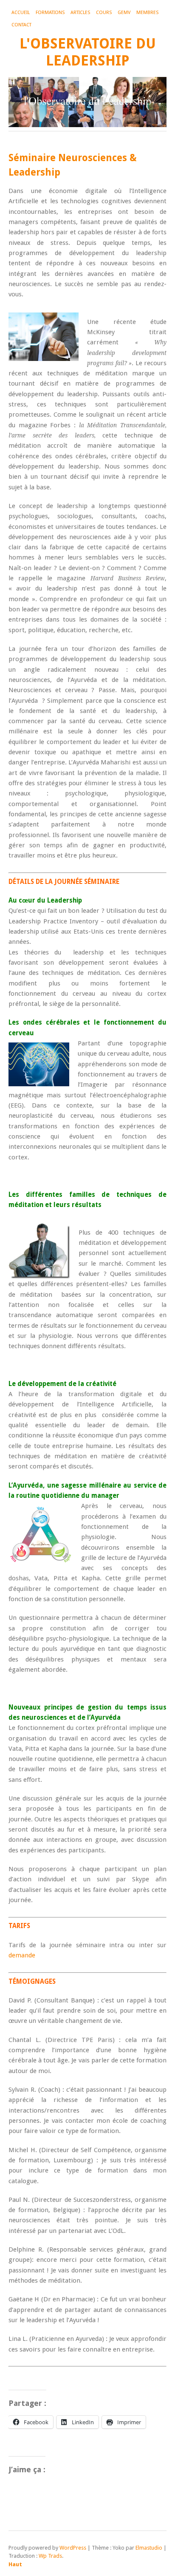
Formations (50, 13)
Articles (80, 13)
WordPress (73, 2548)
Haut (15, 2564)
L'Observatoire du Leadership (88, 52)
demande (22, 1955)
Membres (147, 13)
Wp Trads (50, 2556)
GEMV (124, 13)
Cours (104, 13)
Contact (21, 25)
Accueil (21, 13)
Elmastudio (149, 2548)
